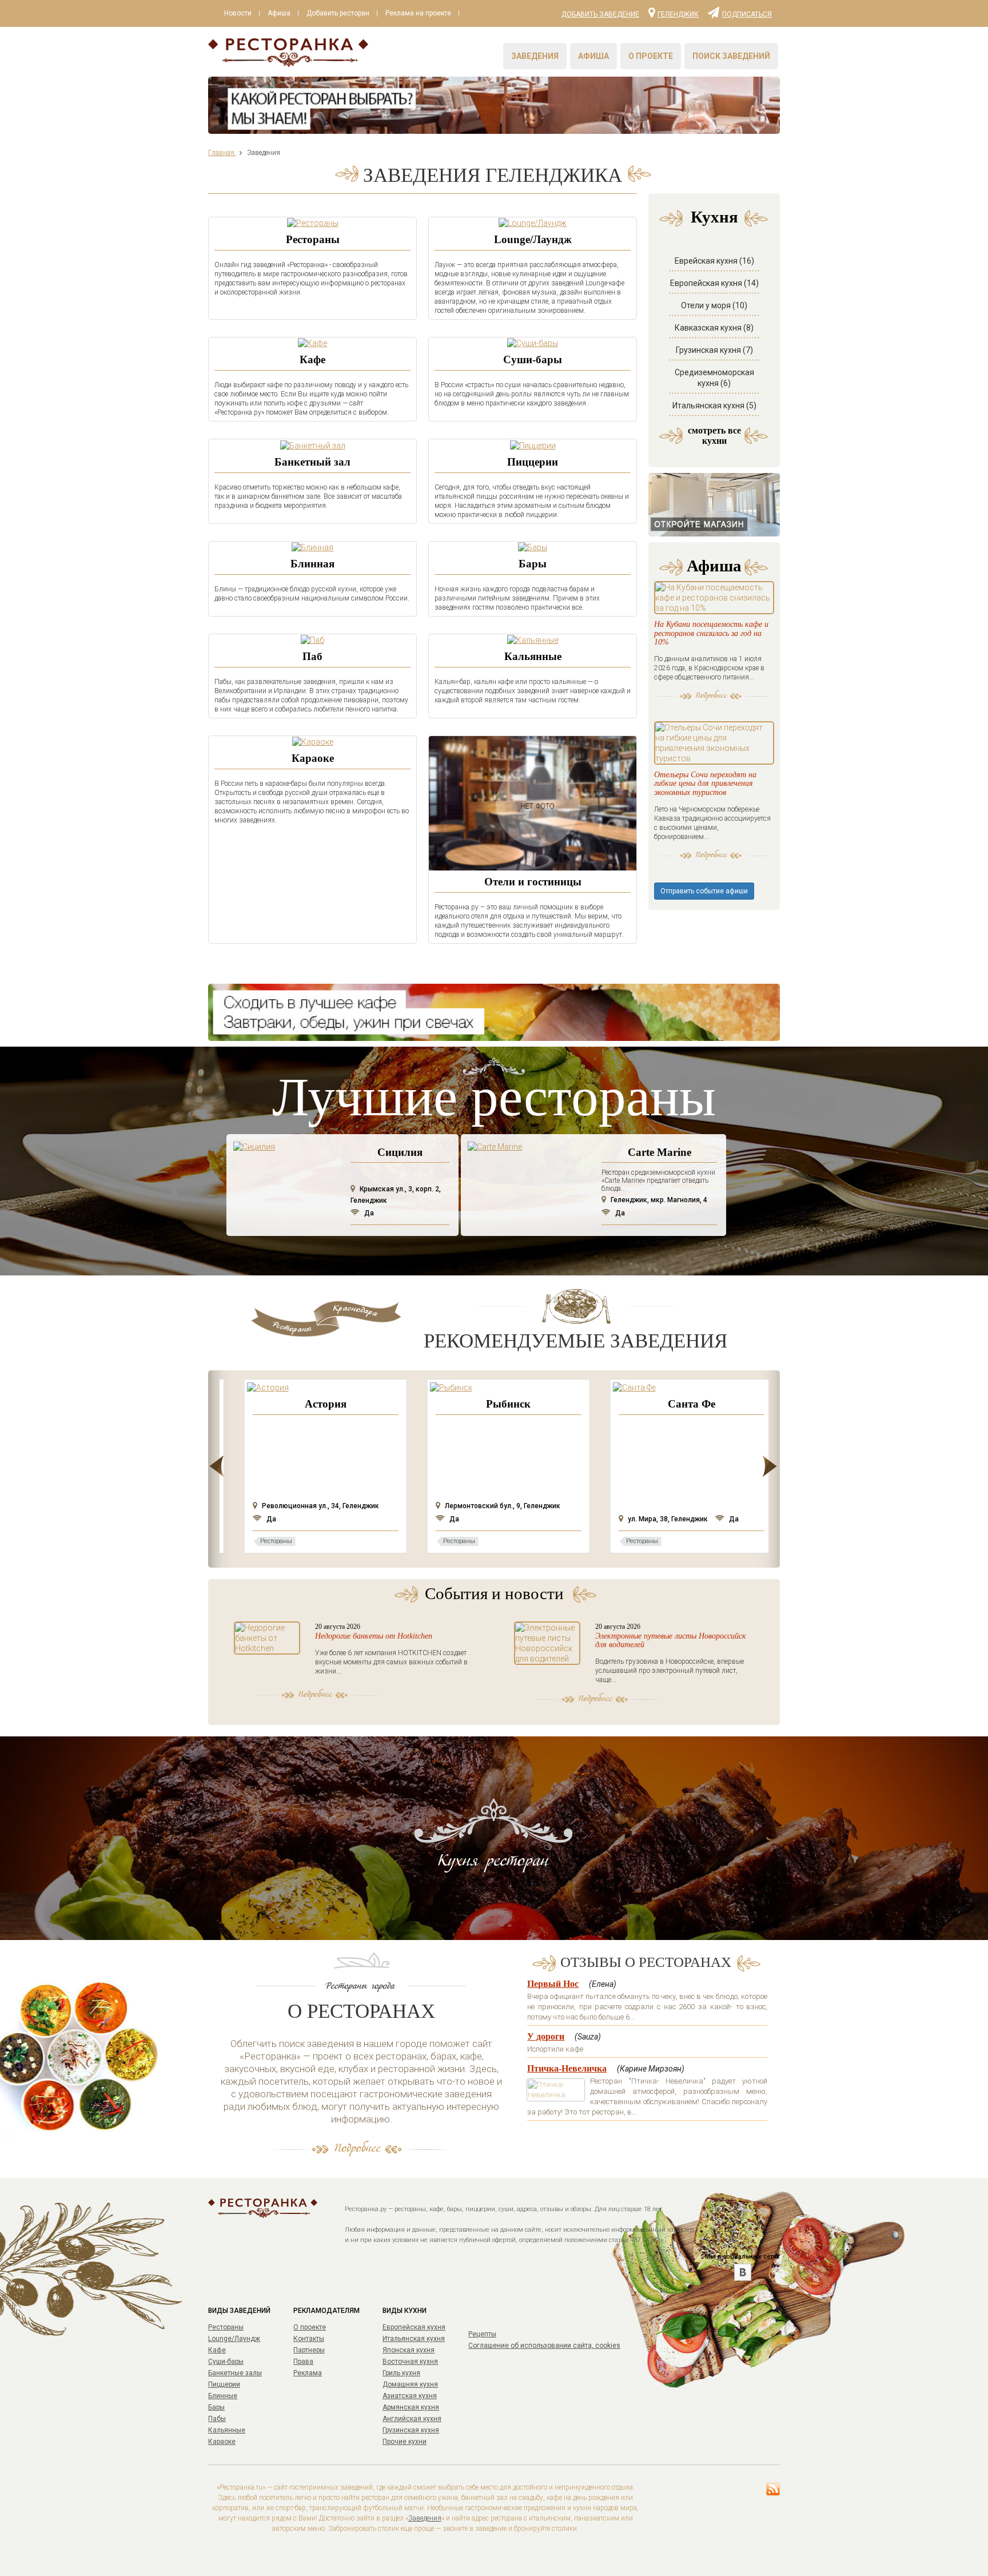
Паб (312, 656)
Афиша (279, 13)
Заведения (535, 56)
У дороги (546, 2036)
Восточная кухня (410, 2362)
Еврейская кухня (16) (714, 261)
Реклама (308, 2373)
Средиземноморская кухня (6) (714, 378)
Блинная (312, 564)
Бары (533, 564)
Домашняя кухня (410, 2384)
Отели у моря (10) (714, 305)
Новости (238, 13)
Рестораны (313, 239)
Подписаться (747, 14)
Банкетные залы (235, 2373)
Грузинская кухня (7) (714, 350)
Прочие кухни (405, 2442)
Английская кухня (412, 2419)
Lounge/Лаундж (533, 239)
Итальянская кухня (414, 2339)
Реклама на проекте (418, 13)
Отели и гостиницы (533, 882)
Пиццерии (533, 462)
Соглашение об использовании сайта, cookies (544, 2346)
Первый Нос (553, 1984)
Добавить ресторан (338, 13)
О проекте (651, 56)
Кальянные (533, 656)
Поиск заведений (731, 56)
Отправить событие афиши (704, 891)
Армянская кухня (411, 2407)
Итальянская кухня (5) (714, 406)
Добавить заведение (600, 14)
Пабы (217, 2419)
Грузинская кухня (411, 2430)
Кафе (312, 359)
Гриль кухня (401, 2373)
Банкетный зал (312, 462)
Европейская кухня (414, 2327)
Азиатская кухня (410, 2396)
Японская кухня (409, 2350)
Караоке (313, 758)
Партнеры (309, 2350)
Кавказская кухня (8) (714, 328)
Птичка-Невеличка (567, 2068)
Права (303, 2362)
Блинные (223, 2396)
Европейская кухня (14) (714, 283)
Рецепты (482, 2334)
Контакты (309, 2339)
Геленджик (678, 14)
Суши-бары (533, 359)
